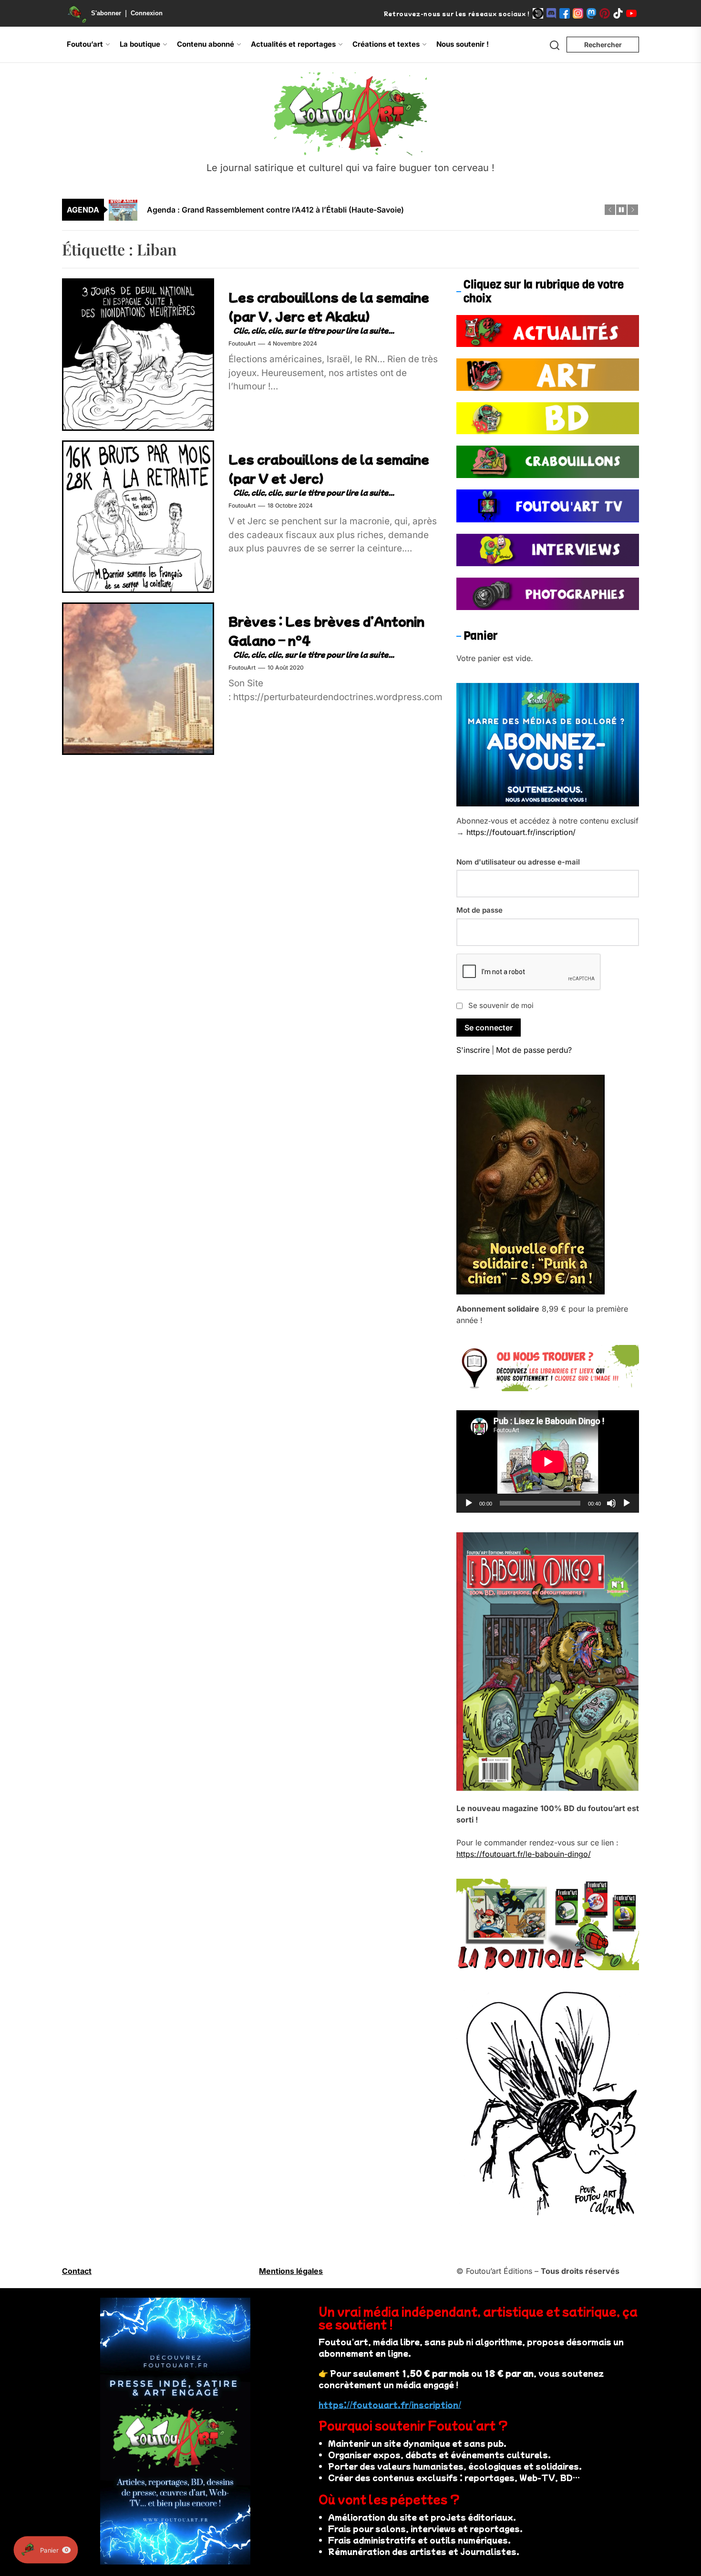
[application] (548, 1462)
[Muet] (611, 1503)
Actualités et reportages (293, 44)
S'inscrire (473, 1050)
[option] (357, 210)
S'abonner (106, 13)
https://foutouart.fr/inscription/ (521, 832)
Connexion (147, 13)
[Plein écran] (627, 1503)
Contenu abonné (206, 44)
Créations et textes (386, 44)
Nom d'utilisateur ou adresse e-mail (518, 862)
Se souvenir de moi (501, 1005)
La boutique (140, 44)
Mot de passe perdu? (534, 1050)
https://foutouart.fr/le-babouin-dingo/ (524, 1854)
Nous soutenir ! (463, 44)
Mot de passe (479, 910)
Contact (77, 2271)
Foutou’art (85, 44)
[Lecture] (469, 1503)
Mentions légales (291, 2271)
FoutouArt (242, 344)
